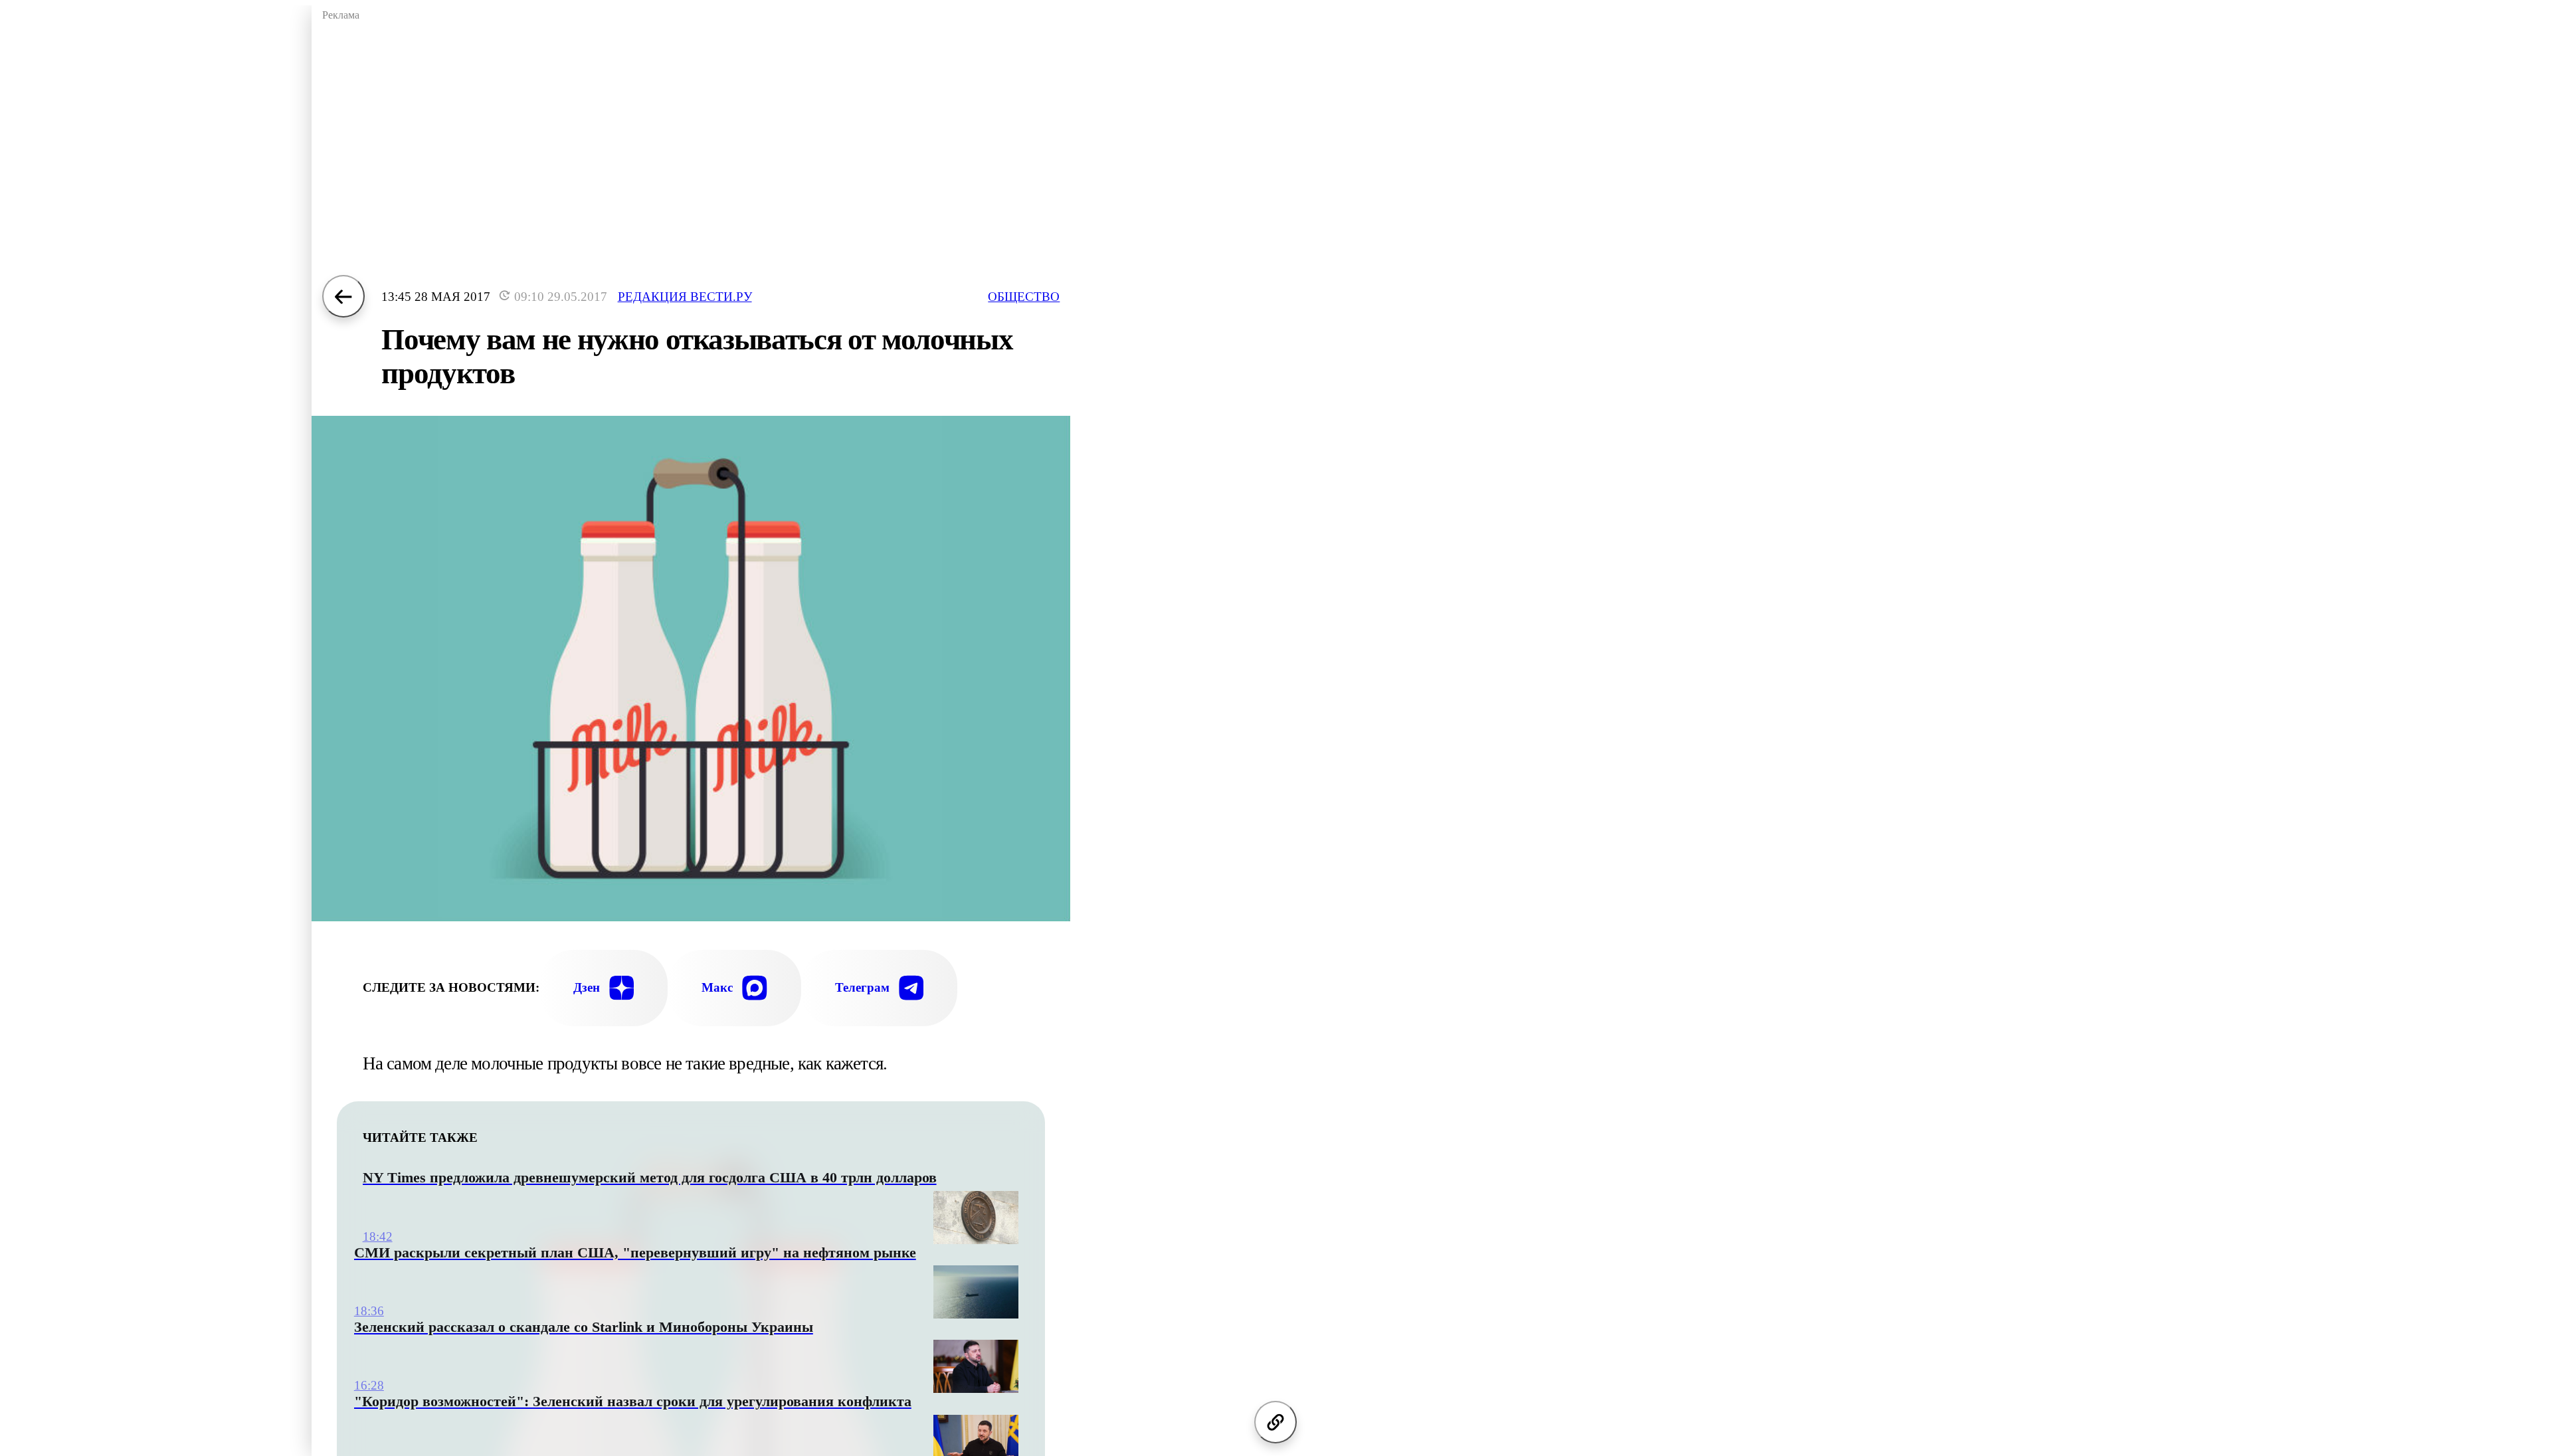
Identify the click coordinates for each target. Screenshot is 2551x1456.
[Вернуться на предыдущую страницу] (343, 296)
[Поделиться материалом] (1275, 1422)
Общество (1024, 297)
